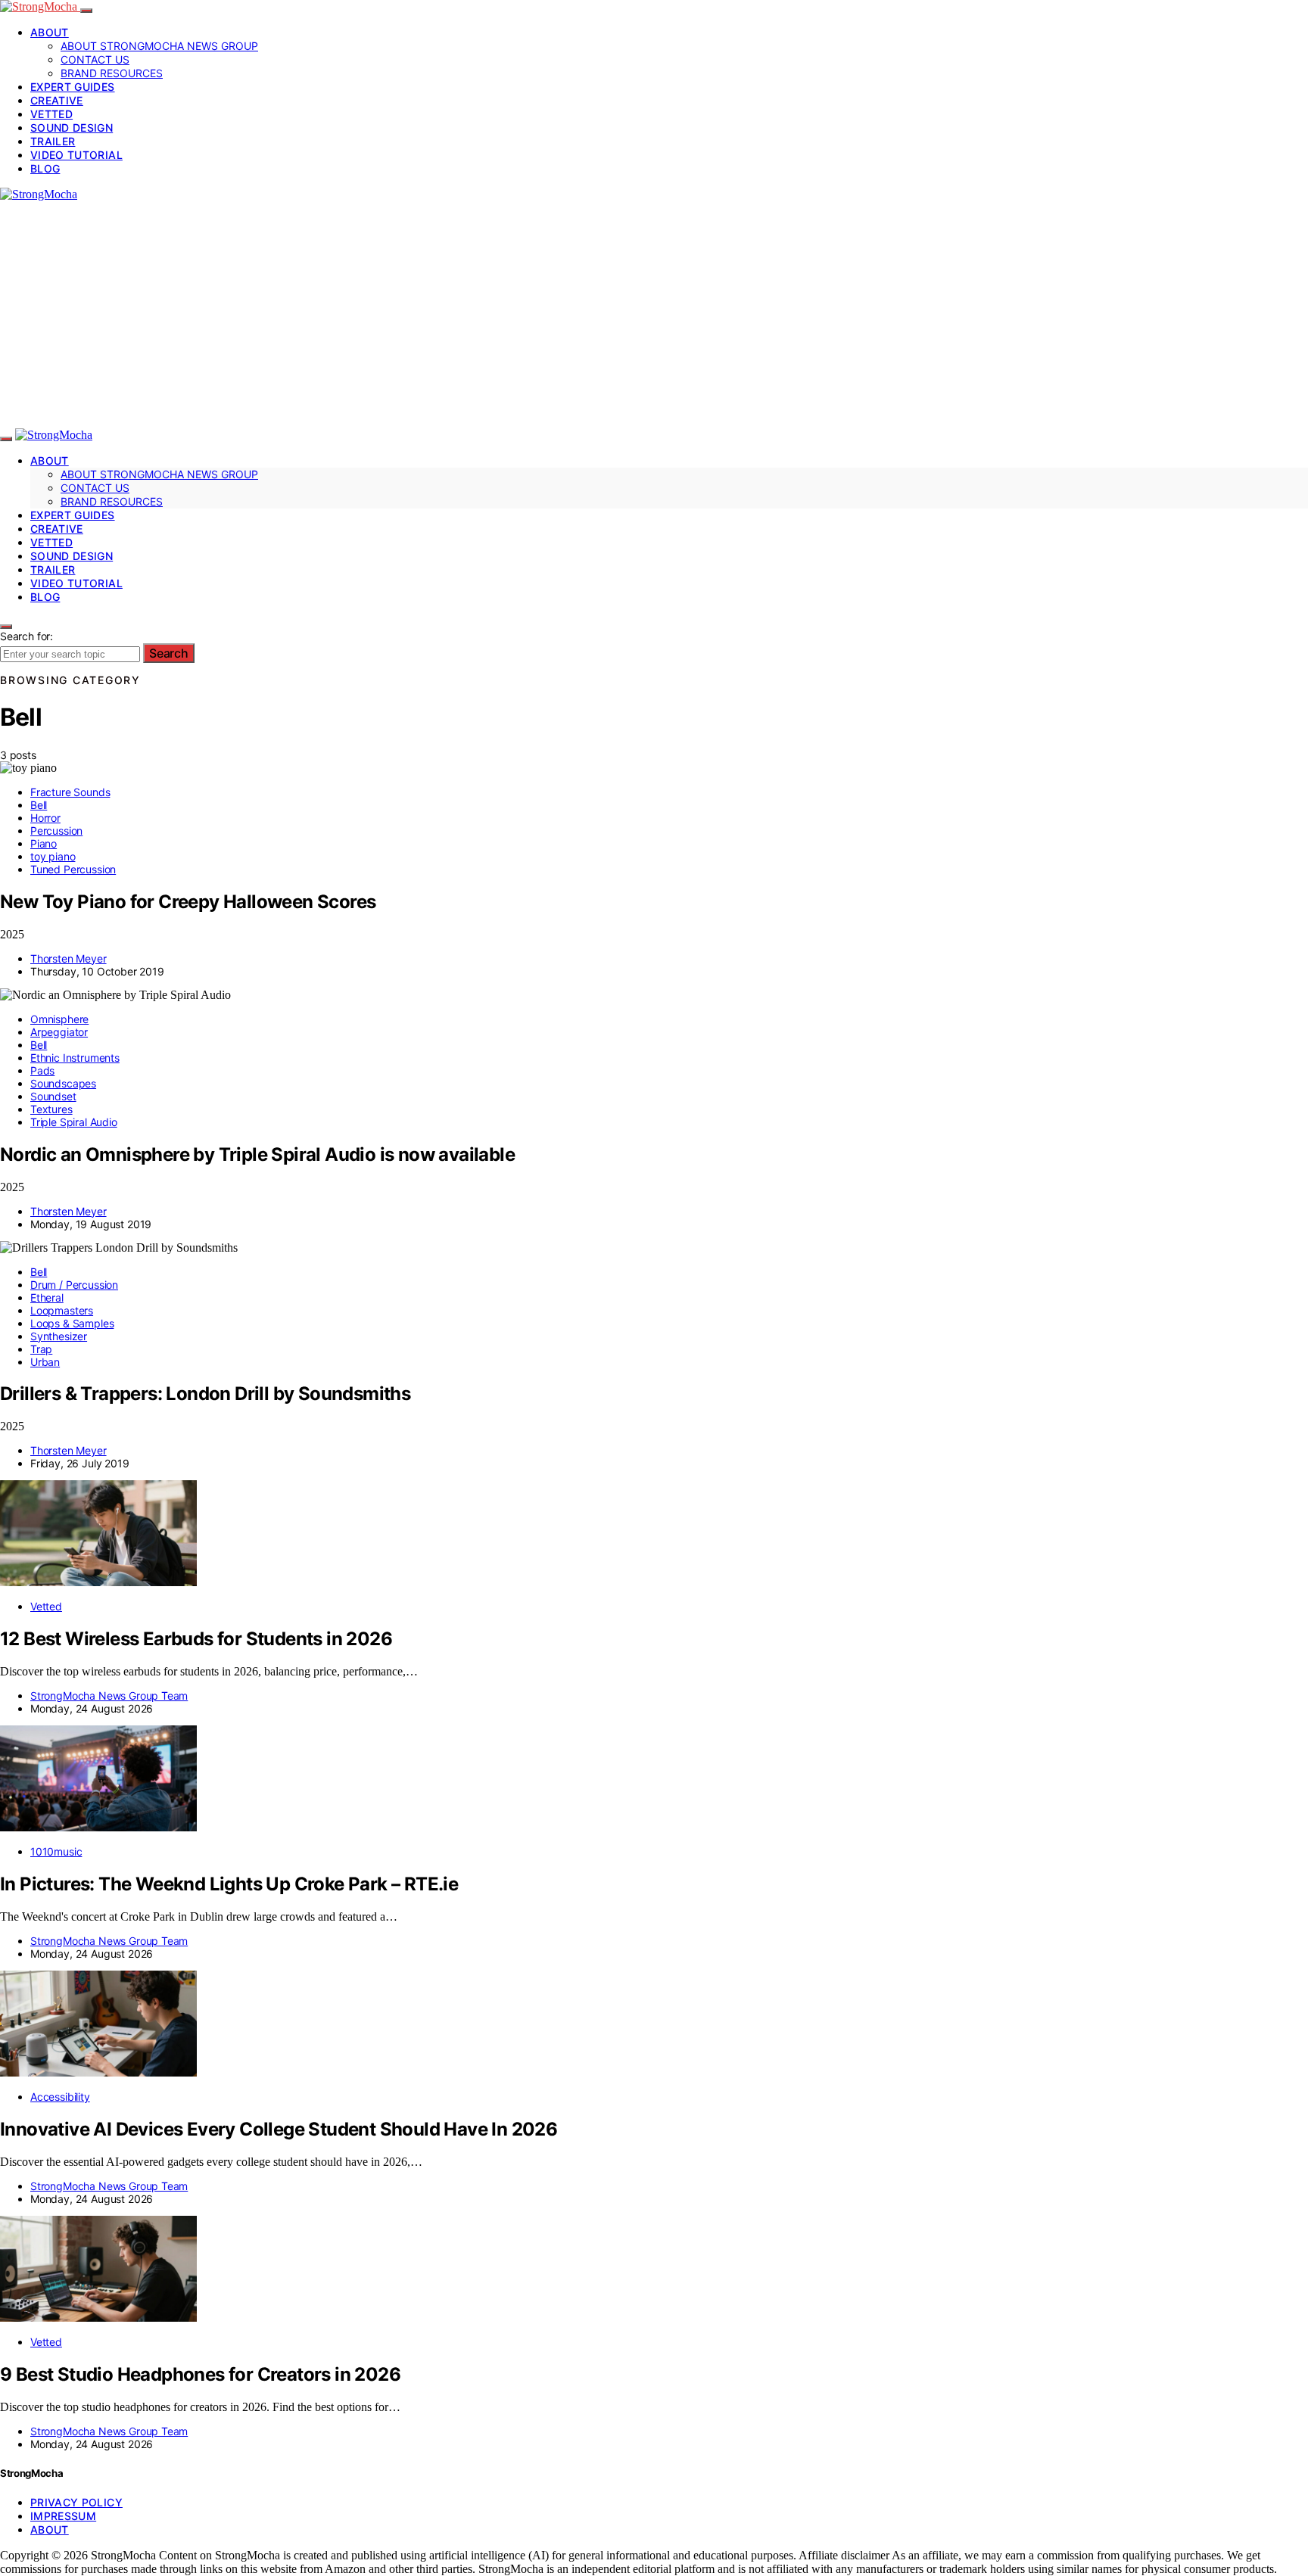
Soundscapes (63, 1083)
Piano (44, 843)
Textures (51, 1109)
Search (169, 653)
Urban (45, 1362)
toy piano (53, 856)
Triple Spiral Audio (74, 1122)
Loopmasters (62, 1310)
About (50, 32)
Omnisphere (59, 1019)
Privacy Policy (76, 2502)
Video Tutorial (76, 155)
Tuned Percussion (73, 869)
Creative (57, 100)
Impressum (63, 2516)
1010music (56, 1851)
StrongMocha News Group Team (109, 1696)
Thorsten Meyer (69, 958)
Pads (42, 1070)
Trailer (53, 141)
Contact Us (95, 59)
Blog (45, 168)
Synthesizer (59, 1336)
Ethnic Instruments (75, 1058)
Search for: (26, 636)
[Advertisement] (654, 315)
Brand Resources (112, 73)
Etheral (47, 1297)
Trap (41, 1349)
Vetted (51, 114)
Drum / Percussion (74, 1285)
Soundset (53, 1096)
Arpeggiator (59, 1032)
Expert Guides (73, 87)
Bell (39, 805)
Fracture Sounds (70, 792)
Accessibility (60, 2097)
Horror (45, 818)
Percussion (56, 831)
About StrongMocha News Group (159, 46)
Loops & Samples (72, 1323)
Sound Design (72, 128)
